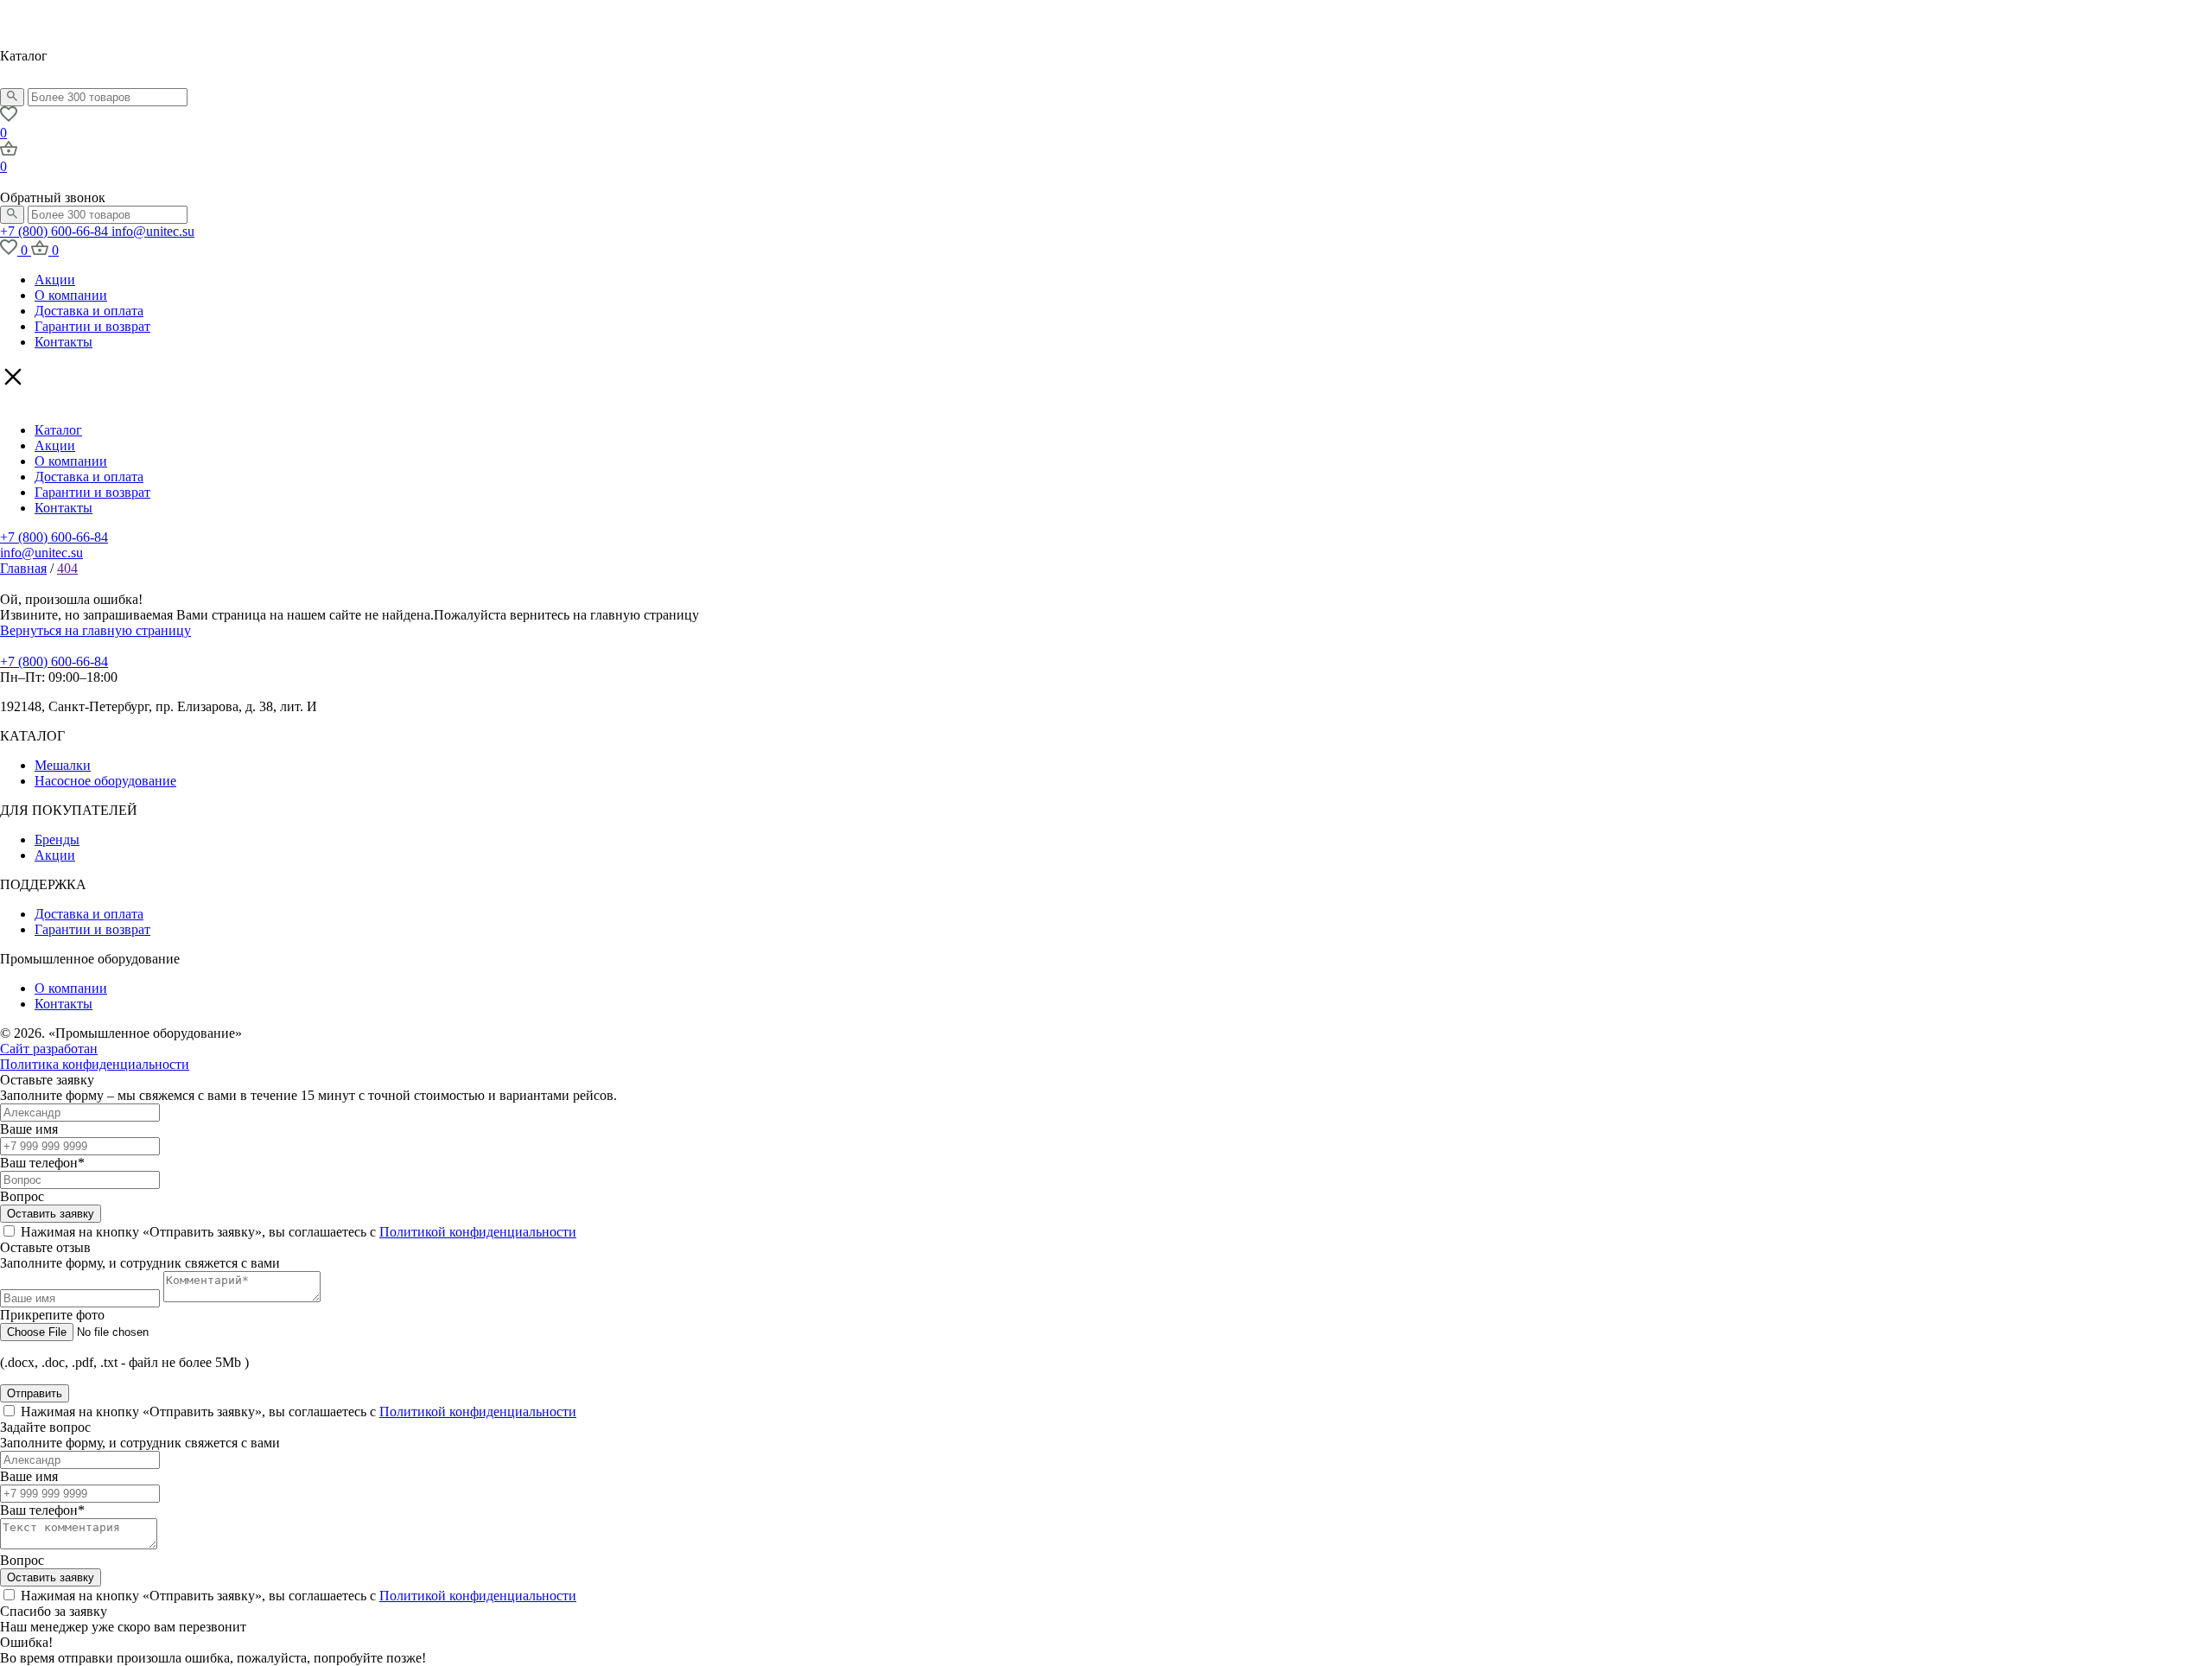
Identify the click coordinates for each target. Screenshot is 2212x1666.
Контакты (64, 342)
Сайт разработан (49, 1049)
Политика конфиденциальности (95, 1064)
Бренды (57, 839)
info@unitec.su (153, 231)
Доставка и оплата (89, 311)
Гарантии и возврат (92, 326)
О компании (71, 295)
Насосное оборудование (105, 781)
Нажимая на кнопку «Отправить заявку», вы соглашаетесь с (299, 1232)
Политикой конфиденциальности (478, 1232)
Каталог (58, 430)
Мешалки (63, 765)
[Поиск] (12, 97)
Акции (55, 280)
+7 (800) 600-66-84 (56, 231)
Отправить (35, 1393)
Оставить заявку (51, 1214)
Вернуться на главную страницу (95, 630)
